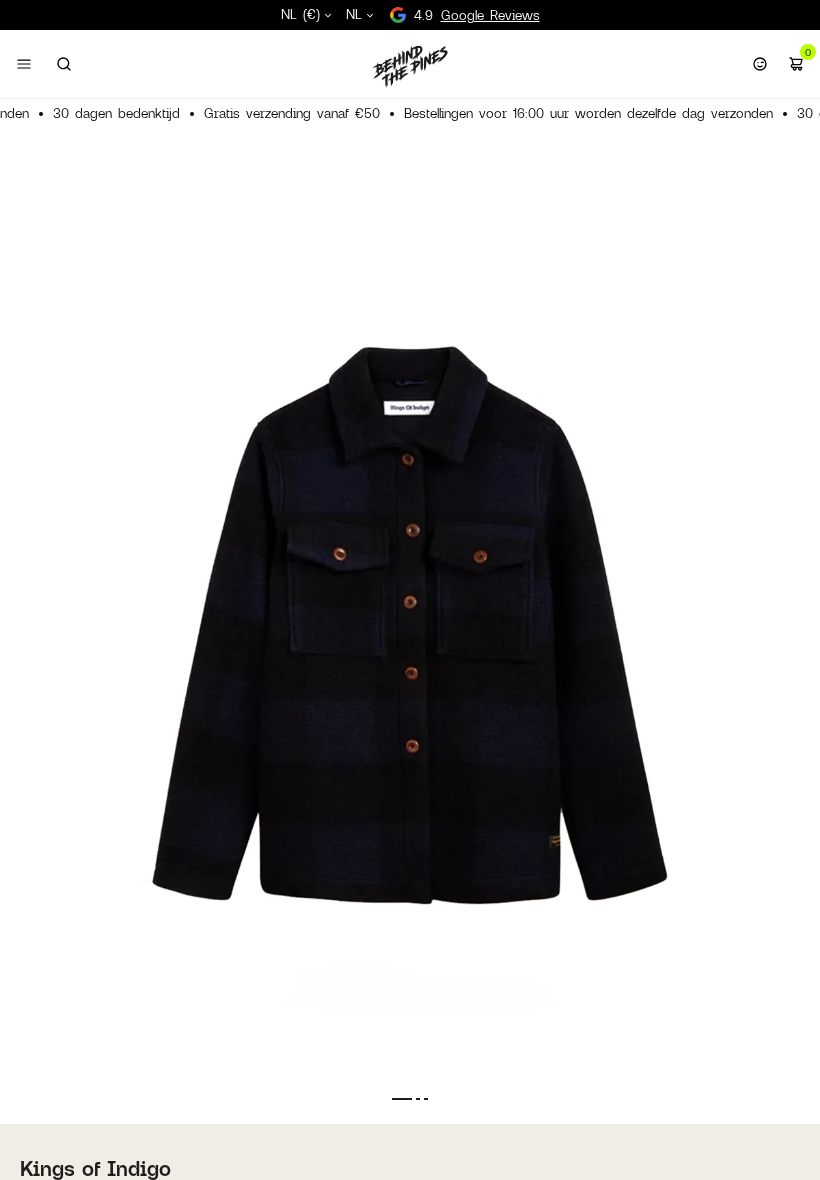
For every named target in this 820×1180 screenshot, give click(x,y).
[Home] (410, 66)
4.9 (477, 15)
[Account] (760, 64)
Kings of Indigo (95, 1168)
